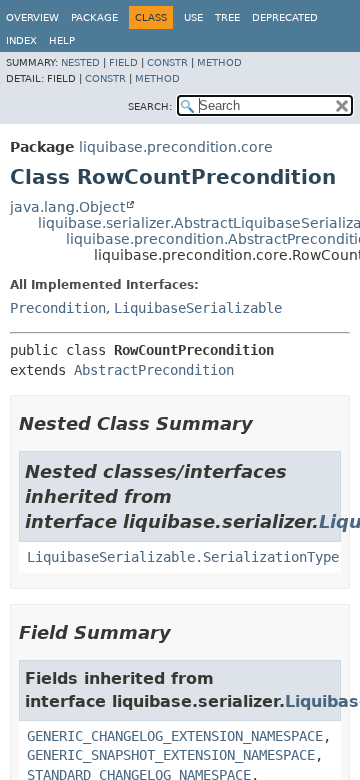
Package (94, 17)
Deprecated (285, 17)
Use (193, 17)
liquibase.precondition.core (176, 147)
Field (123, 62)
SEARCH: (150, 106)
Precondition (58, 308)
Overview (32, 17)
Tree (227, 17)
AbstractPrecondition (154, 370)
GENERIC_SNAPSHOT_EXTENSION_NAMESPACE (171, 755)
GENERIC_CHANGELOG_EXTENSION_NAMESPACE (175, 736)
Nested (80, 62)
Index (21, 40)
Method (219, 62)
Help (62, 40)
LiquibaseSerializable (198, 308)
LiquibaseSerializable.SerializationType (183, 557)
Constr (167, 62)
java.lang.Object (67, 207)
